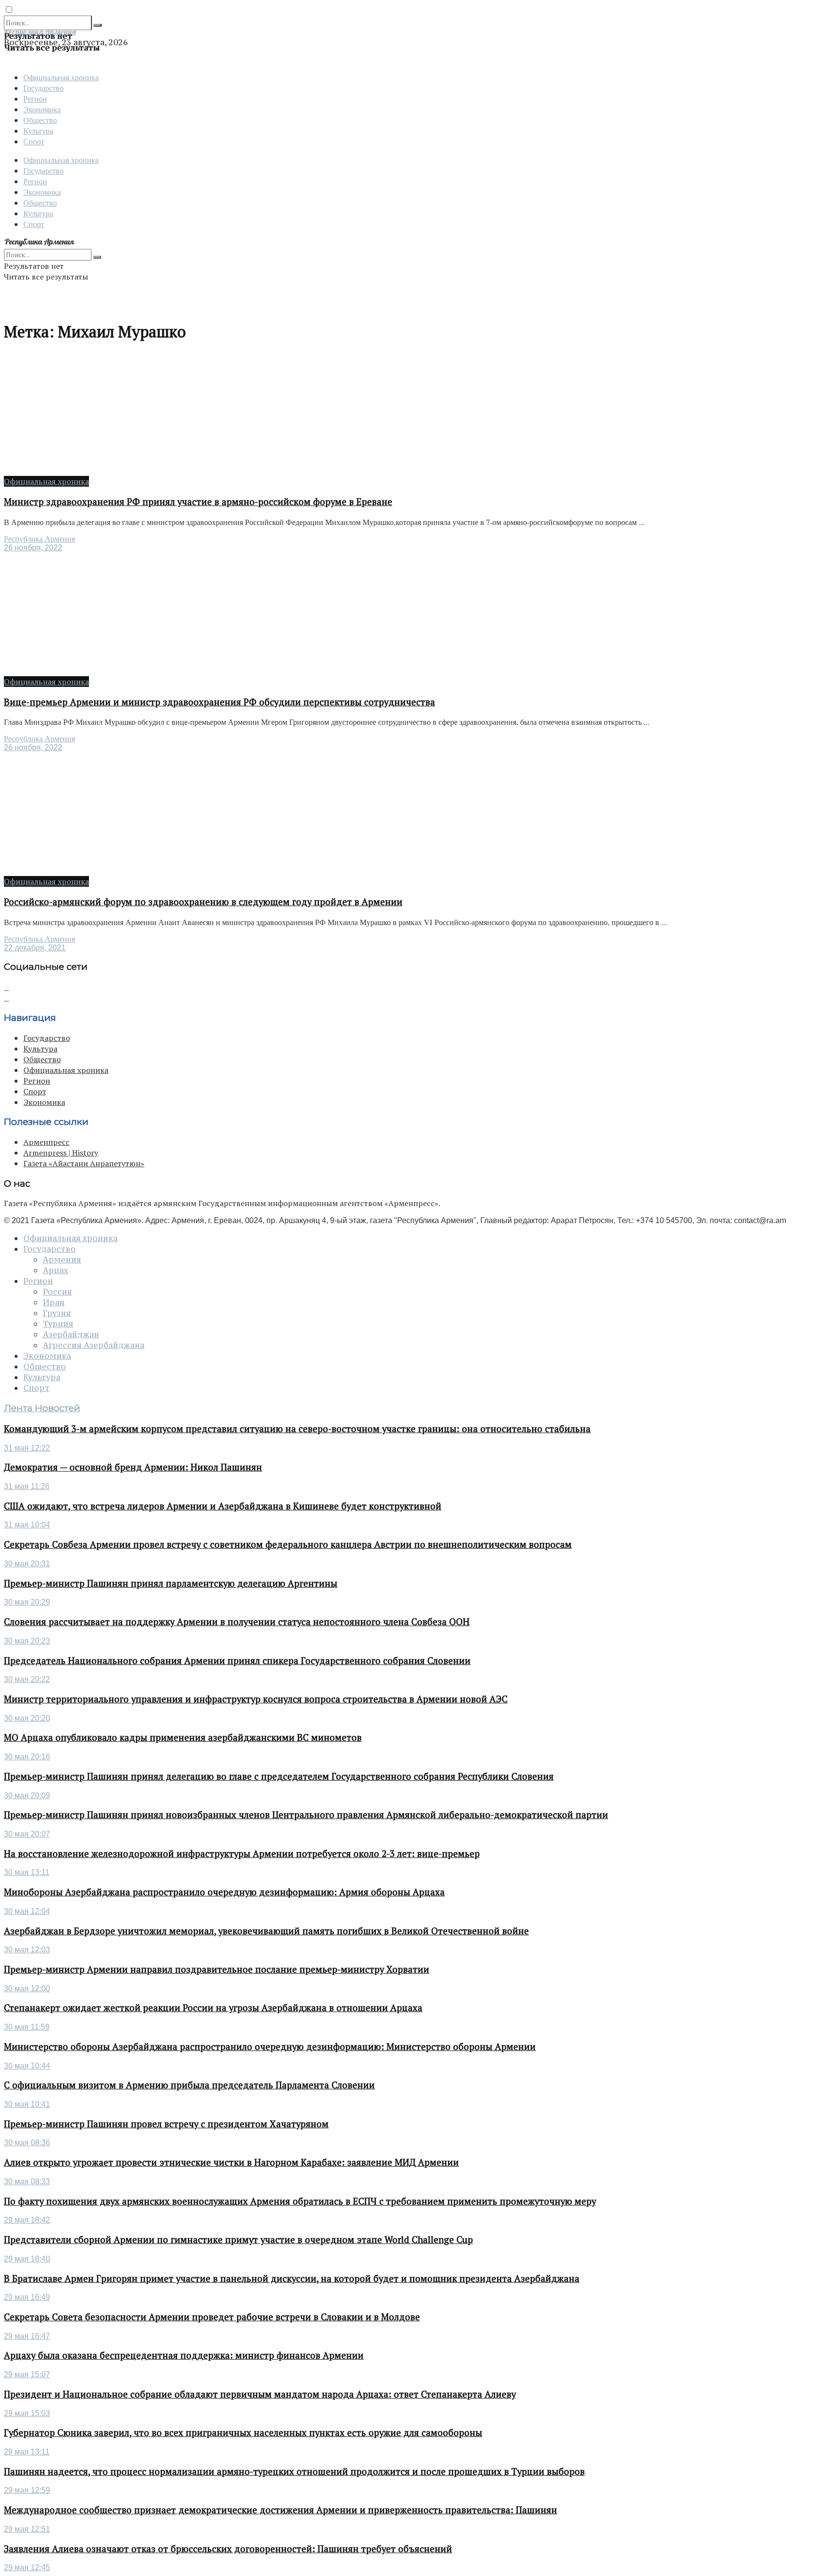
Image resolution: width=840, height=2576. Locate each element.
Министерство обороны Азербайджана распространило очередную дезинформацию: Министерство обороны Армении (270, 2047)
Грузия (57, 1313)
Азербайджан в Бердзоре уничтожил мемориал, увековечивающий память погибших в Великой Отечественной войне (266, 1931)
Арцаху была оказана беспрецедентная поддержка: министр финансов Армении (184, 2355)
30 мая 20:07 (27, 1834)
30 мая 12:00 (27, 1989)
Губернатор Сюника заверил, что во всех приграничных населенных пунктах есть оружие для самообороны (243, 2433)
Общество (40, 120)
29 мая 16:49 (27, 2297)
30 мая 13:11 (27, 1872)
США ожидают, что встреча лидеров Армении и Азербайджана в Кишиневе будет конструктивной (223, 1506)
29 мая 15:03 (27, 2413)
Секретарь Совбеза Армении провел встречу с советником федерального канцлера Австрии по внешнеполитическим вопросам (288, 1544)
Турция (58, 1324)
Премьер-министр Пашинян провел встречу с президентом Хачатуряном (166, 2124)
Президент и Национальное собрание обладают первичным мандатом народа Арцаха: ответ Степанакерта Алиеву (260, 2394)
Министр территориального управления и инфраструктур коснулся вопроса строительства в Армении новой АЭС (256, 1699)
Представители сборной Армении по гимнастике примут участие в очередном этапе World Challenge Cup (238, 2240)
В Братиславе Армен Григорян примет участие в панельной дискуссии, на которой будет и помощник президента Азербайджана (292, 2278)
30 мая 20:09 (27, 1796)
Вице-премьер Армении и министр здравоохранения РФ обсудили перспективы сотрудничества (219, 702)
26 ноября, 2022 (33, 548)
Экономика (42, 109)
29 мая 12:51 (27, 2529)
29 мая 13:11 (27, 2452)
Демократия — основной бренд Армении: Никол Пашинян (133, 1467)
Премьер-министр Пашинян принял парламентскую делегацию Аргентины (171, 1583)
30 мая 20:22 (27, 1679)
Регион (35, 98)
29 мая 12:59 (27, 2490)
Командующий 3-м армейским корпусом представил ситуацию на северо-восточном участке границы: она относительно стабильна (297, 1429)
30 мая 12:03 (27, 1950)
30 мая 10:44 (27, 2066)
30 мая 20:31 (27, 1564)
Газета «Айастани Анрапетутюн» (84, 1163)
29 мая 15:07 (27, 2374)
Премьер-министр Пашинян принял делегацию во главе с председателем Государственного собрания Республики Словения (279, 1776)
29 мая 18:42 (27, 2220)
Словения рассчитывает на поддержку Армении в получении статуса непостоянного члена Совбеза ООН (237, 1622)
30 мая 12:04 (27, 1911)
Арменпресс (46, 1142)
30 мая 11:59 (27, 2027)
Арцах (55, 1270)
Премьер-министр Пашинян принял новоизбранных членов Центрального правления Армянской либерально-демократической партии (306, 1815)
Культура (38, 131)
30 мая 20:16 (27, 1757)
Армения (62, 1260)
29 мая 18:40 (27, 2259)
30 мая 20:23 (27, 1641)
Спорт (34, 141)
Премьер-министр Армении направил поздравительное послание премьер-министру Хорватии (217, 1969)
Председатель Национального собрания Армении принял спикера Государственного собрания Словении (237, 1661)
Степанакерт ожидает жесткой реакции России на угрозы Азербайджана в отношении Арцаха (213, 2008)
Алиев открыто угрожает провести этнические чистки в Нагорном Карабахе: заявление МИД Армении (231, 2162)
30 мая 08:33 (27, 2182)
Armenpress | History (61, 1153)
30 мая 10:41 (27, 2104)
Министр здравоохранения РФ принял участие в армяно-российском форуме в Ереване (198, 502)
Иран (54, 1302)
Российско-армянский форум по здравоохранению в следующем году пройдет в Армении (203, 902)
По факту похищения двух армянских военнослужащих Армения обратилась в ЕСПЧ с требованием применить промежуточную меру (300, 2201)
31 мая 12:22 (27, 1448)
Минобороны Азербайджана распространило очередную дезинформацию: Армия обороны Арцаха (224, 1892)
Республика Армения (39, 539)
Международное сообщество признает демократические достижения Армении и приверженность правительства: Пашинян (280, 2510)
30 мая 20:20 (27, 1718)
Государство (44, 88)
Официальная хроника (61, 77)
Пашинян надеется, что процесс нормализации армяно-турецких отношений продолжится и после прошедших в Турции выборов (294, 2471)
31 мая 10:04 (27, 1525)
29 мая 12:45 (27, 2567)
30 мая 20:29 (27, 1602)
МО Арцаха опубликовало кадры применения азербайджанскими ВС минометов (183, 1737)
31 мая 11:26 (27, 1486)
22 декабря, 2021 (35, 948)
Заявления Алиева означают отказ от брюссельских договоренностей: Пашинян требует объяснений (228, 2549)
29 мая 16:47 (27, 2336)
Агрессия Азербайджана (94, 1345)
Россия (57, 1292)
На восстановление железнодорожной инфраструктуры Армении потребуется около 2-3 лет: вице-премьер (242, 1854)
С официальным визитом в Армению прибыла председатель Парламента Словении (189, 2085)
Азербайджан (71, 1334)
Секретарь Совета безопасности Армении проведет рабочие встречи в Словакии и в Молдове (212, 2317)
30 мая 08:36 (27, 2143)
